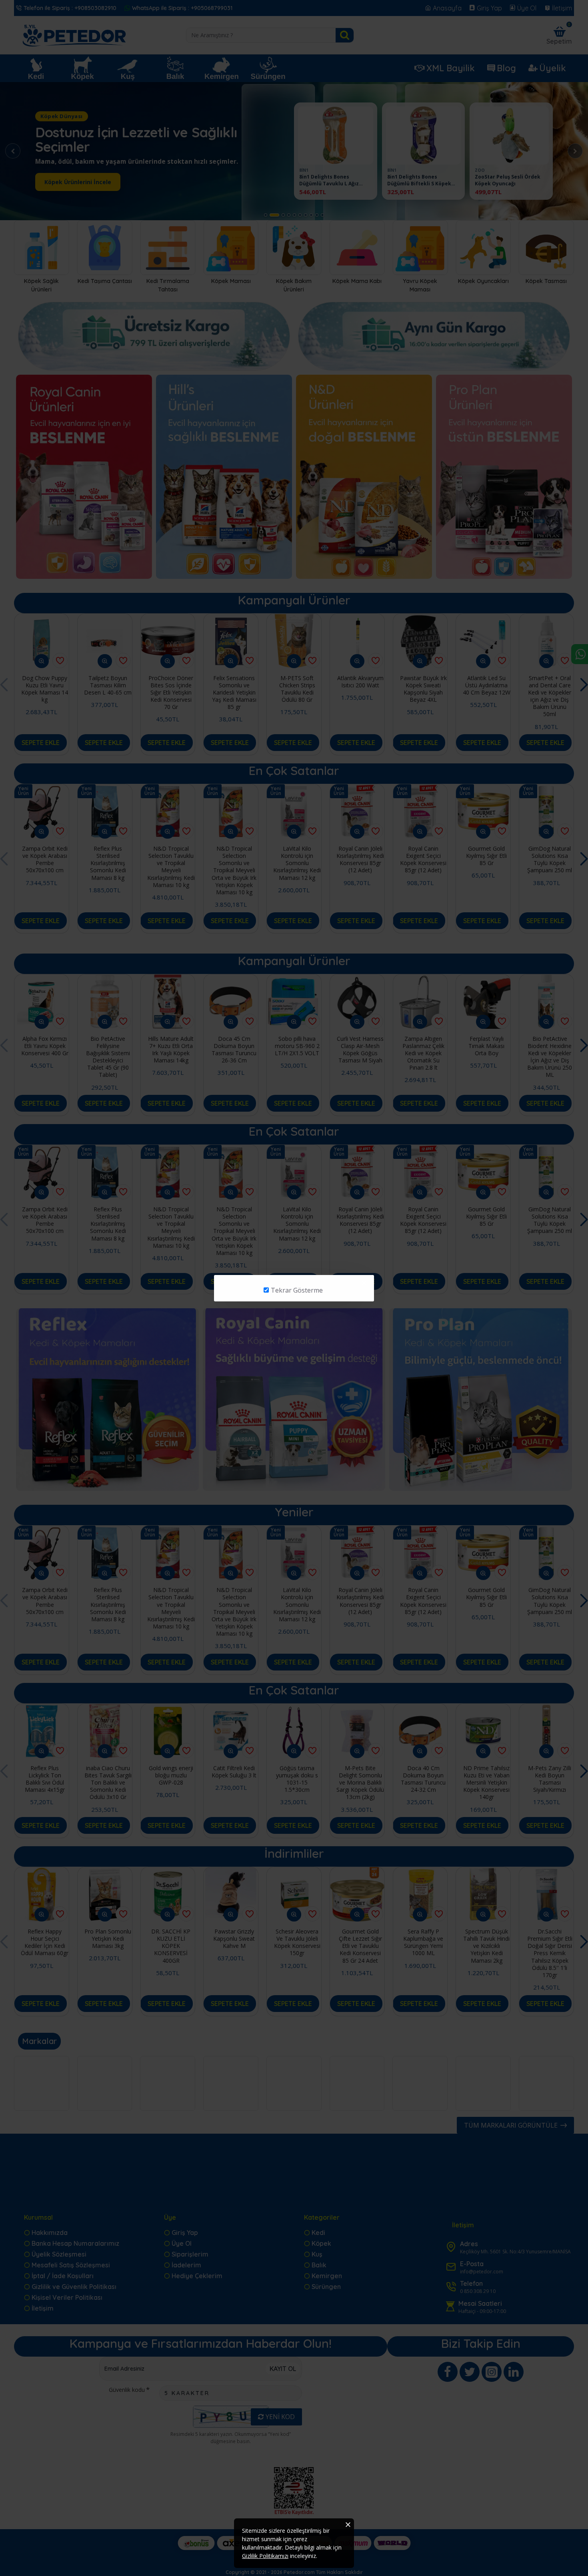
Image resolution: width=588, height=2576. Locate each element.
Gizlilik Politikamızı (265, 2556)
